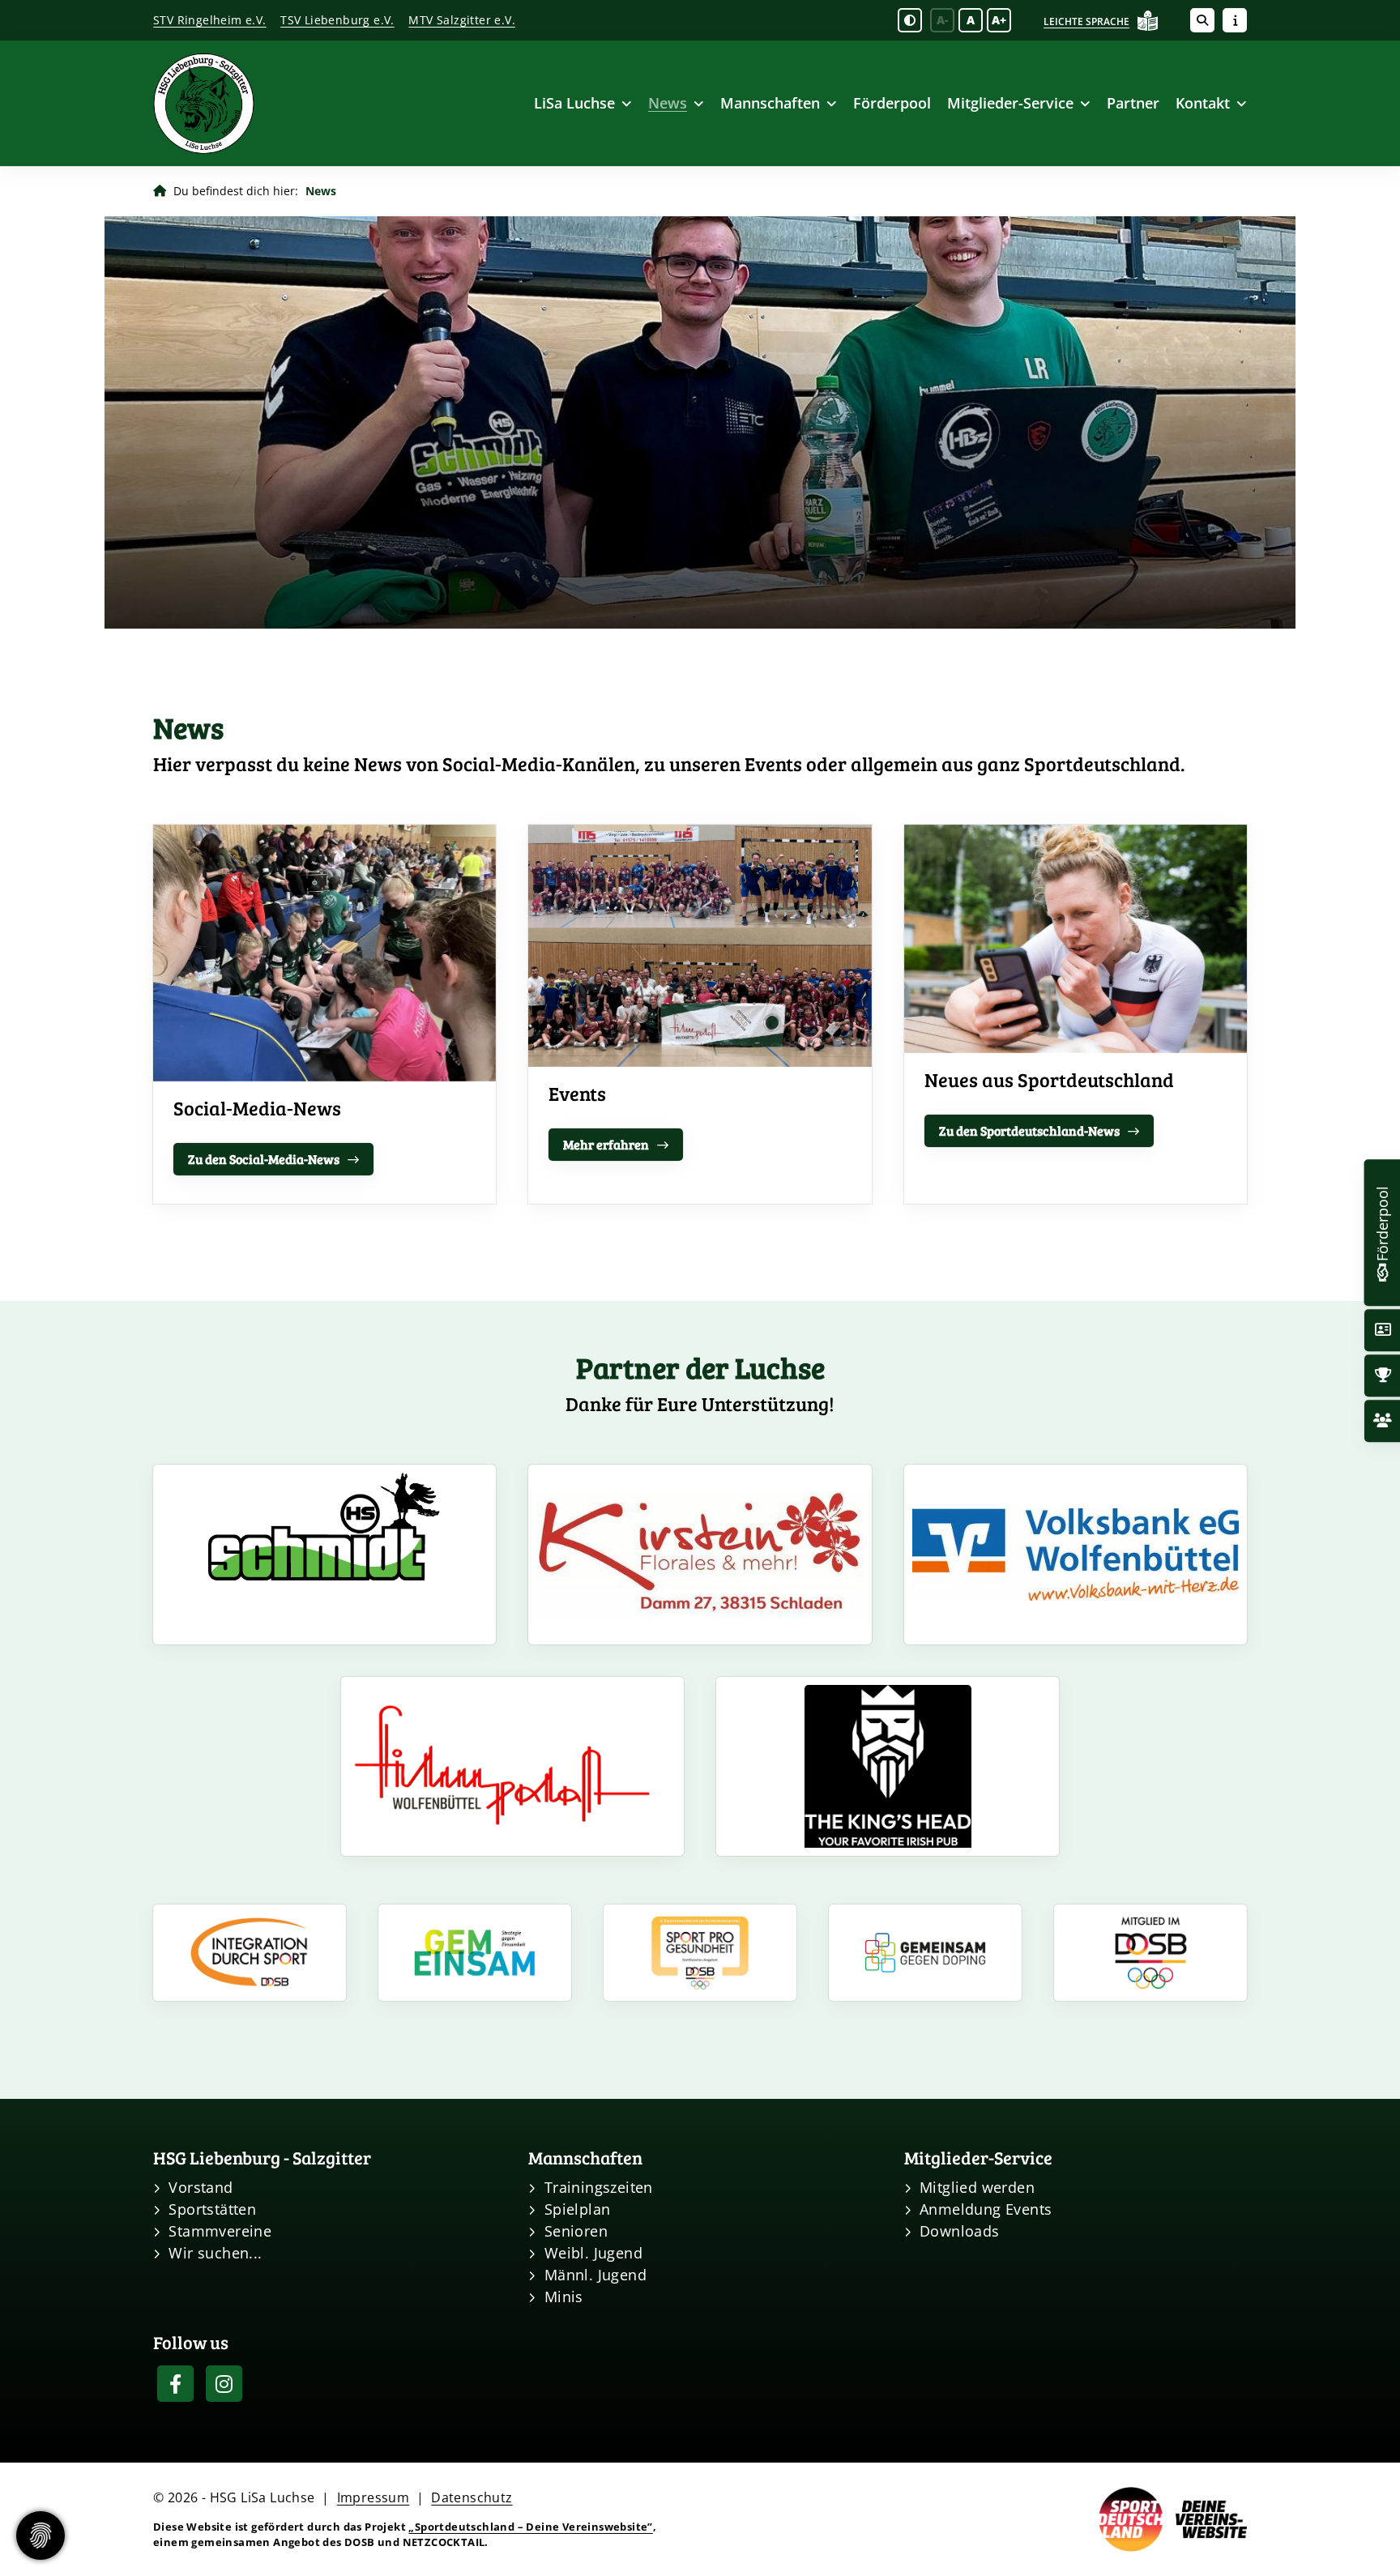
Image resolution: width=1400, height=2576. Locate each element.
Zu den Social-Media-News (264, 1159)
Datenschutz (472, 2497)
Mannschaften (770, 103)
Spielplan (578, 2209)
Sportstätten (212, 2209)
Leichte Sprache (1086, 21)
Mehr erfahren (606, 1144)
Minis (564, 2297)
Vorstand (201, 2187)
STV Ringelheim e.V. (210, 20)
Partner (1133, 103)
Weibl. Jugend (593, 2253)
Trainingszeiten (599, 2187)
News (668, 103)
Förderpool (892, 103)
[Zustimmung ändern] (41, 2535)
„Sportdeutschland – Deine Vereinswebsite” (530, 2527)
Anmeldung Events (986, 2209)
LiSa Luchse (574, 103)
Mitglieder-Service (1010, 103)
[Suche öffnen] (1202, 20)
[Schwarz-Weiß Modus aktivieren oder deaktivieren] (910, 20)
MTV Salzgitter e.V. (462, 20)
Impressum (373, 2497)
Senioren (576, 2231)
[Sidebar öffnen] (1235, 20)
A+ (999, 20)
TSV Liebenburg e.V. (337, 20)
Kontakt (1203, 103)
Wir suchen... (215, 2253)
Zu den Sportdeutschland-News (1029, 1130)
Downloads (960, 2231)
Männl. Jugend (595, 2275)
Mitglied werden (977, 2187)
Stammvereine (220, 2231)
